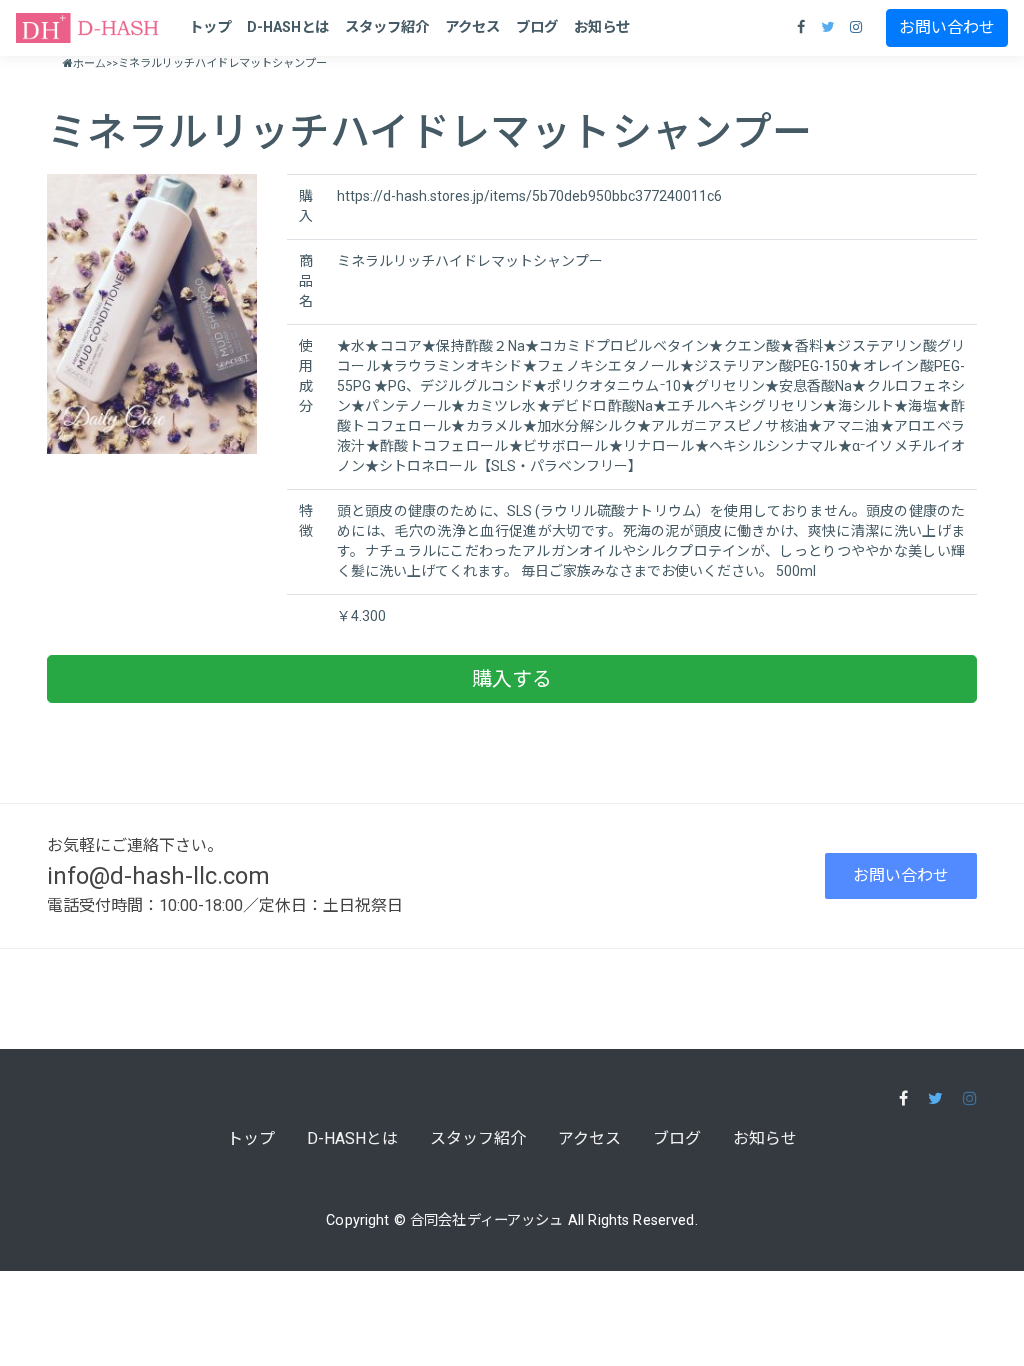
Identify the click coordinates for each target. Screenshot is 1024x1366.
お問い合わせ (947, 27)
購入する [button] (512, 679)
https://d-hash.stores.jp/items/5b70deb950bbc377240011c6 (529, 196)
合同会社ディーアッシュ (487, 1220)
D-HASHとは (288, 27)
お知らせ (602, 27)
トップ (210, 27)
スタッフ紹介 (387, 27)
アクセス (472, 27)
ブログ (537, 27)
